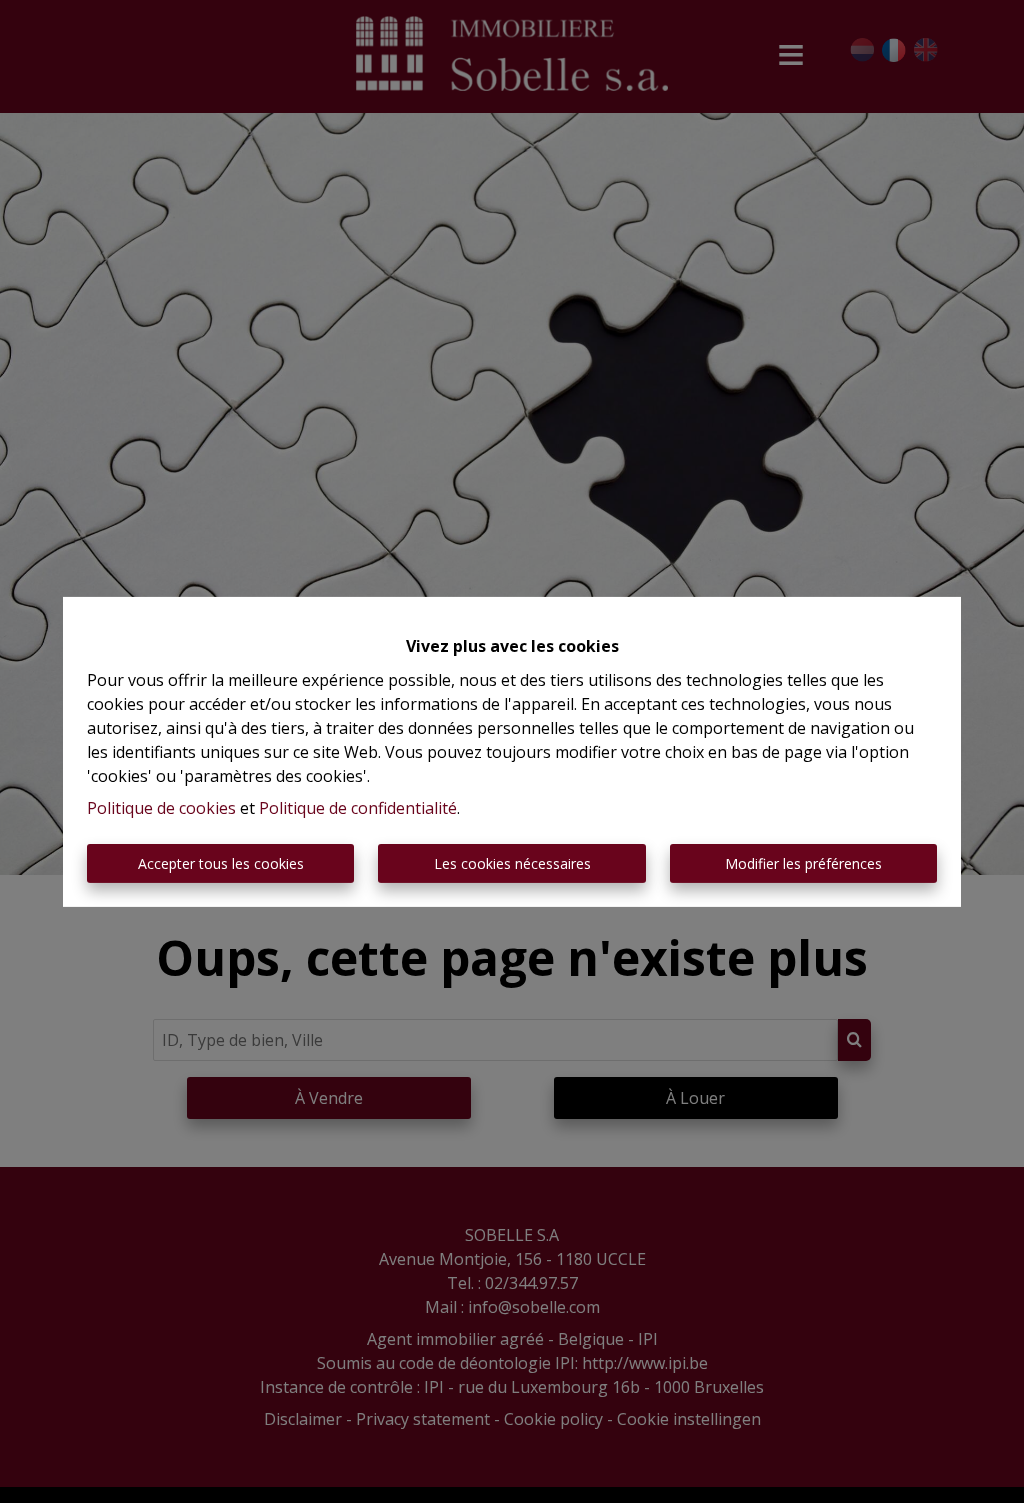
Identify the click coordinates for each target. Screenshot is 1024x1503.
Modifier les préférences (803, 863)
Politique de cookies (161, 808)
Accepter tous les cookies (221, 863)
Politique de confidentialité (358, 808)
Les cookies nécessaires (512, 863)
